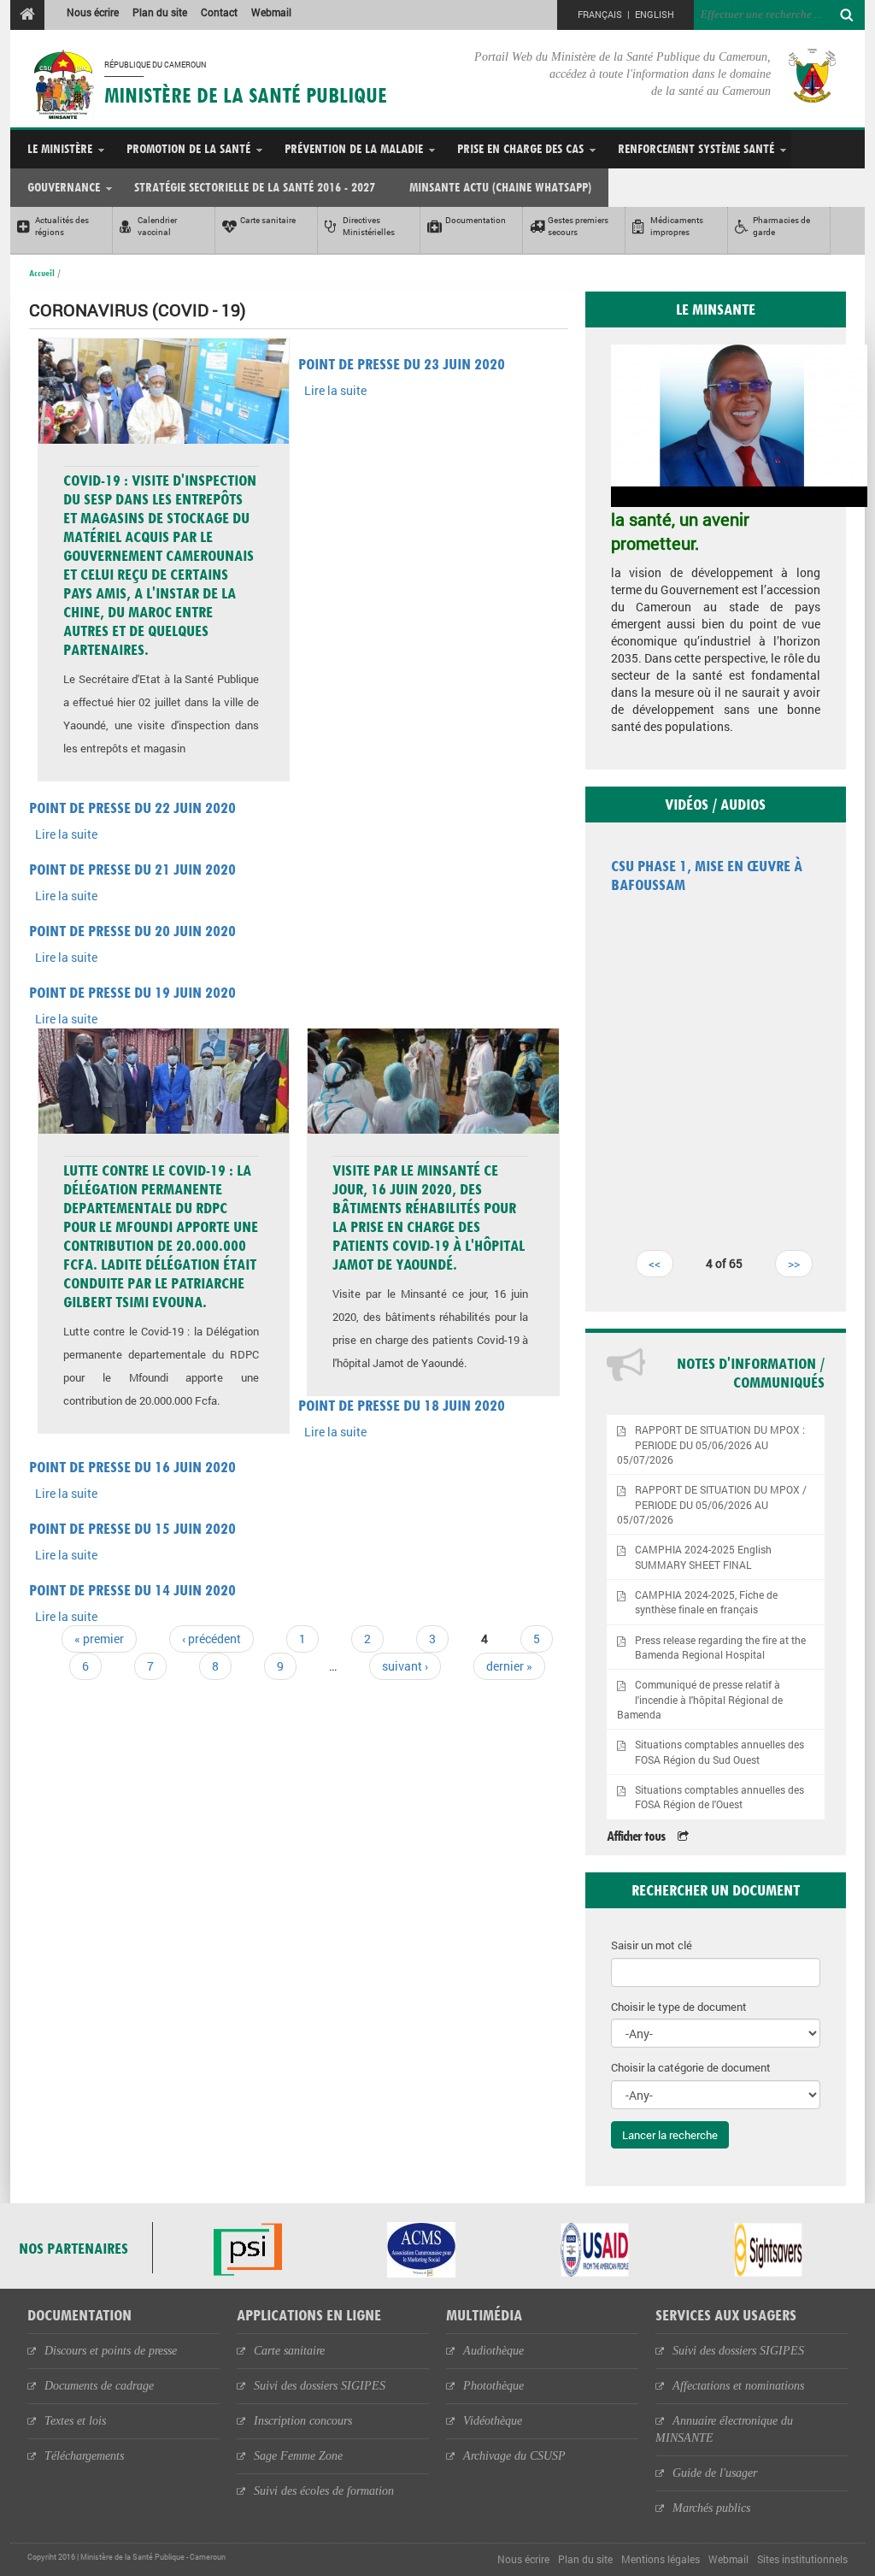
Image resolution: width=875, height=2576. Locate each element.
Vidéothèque (493, 2421)
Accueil (42, 273)
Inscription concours (303, 2421)
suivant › (405, 1666)
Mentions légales (661, 2559)
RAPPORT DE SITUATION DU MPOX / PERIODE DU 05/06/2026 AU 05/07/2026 (712, 1504)
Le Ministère (60, 148)
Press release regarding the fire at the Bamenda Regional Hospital (720, 1648)
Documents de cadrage (99, 2386)
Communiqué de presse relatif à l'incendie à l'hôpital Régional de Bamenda (700, 1699)
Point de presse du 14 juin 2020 (132, 1590)
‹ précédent (211, 1639)
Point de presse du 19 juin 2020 (132, 992)
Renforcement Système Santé (696, 148)
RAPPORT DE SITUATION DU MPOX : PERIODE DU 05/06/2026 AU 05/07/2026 (711, 1444)
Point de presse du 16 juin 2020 (132, 1467)
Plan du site (160, 12)
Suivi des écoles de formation (324, 2491)
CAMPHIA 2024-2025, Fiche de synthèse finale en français (706, 1602)
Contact (219, 12)
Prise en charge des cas (520, 148)
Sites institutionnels (802, 2559)
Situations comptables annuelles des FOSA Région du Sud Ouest (719, 1752)
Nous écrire (93, 12)
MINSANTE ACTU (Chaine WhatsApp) (500, 187)
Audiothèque (493, 2351)
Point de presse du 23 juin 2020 (402, 364)
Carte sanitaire (289, 2351)
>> (794, 1263)
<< (655, 1263)
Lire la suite (335, 390)
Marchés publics (711, 2508)
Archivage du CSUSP (514, 2456)
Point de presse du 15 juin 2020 (132, 1528)
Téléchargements (84, 2456)
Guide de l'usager (715, 2473)
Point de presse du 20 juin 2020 (132, 931)
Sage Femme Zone (298, 2456)
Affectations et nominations (738, 2386)
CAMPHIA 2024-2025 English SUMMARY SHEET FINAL (703, 1557)
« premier (99, 1639)
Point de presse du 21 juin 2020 (132, 869)
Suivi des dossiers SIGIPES (320, 2386)
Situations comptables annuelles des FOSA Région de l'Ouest (719, 1797)
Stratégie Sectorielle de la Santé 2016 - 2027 (255, 187)
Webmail (271, 12)
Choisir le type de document (679, 2007)
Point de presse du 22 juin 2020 (132, 808)
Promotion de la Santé (188, 148)
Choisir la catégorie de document (691, 2067)
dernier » (509, 1666)
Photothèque (493, 2386)
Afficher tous (636, 1836)
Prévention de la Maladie (354, 148)
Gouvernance (64, 187)
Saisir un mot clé (652, 1945)
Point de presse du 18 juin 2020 (402, 1405)
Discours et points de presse (111, 2351)
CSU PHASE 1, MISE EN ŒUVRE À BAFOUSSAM (707, 875)
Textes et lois (75, 2421)
